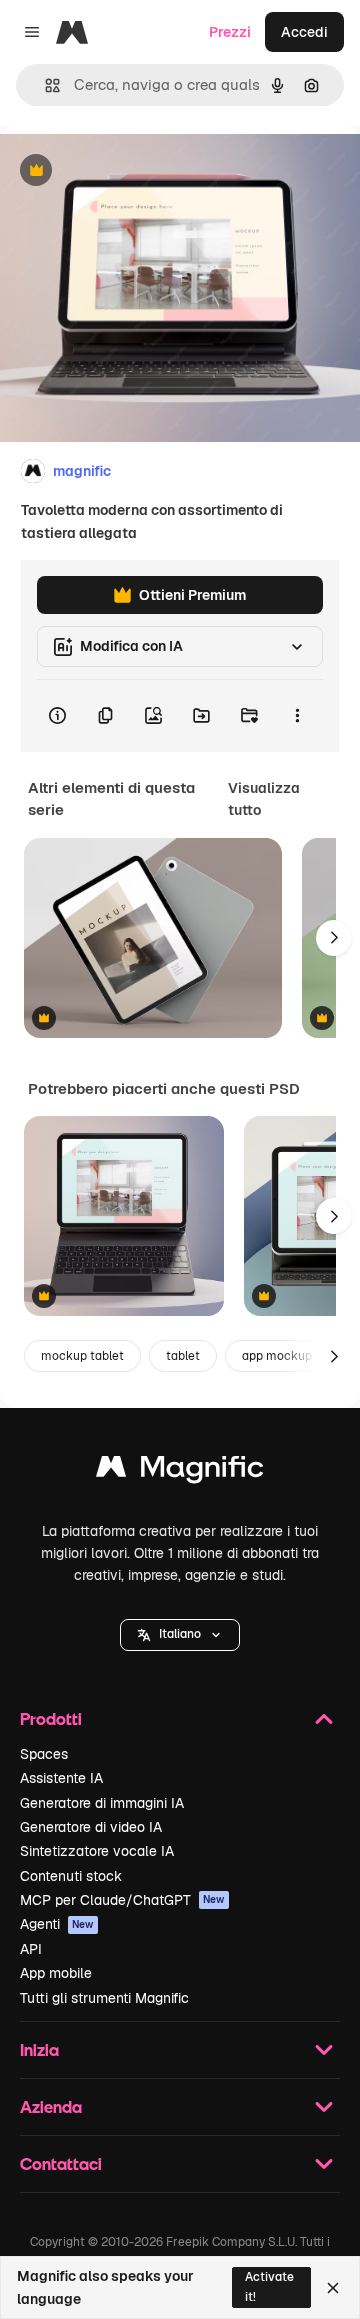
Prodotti (51, 1718)
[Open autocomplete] (44, 85)
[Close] (333, 2288)
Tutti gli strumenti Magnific (104, 1998)
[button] (180, 1635)
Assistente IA (61, 1778)
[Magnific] (180, 1471)
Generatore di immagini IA (102, 1803)
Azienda (51, 2106)
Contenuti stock (71, 1876)
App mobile (56, 1973)
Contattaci (61, 2163)
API (31, 1949)
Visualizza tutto (264, 799)
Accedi (304, 32)
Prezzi (230, 32)
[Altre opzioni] (297, 716)
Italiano (180, 1634)
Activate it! (269, 2286)
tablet (183, 1356)
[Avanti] (334, 938)
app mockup (277, 1356)
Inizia (39, 2049)
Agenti (57, 1924)
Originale (132, 171)
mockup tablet (82, 1356)
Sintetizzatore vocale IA (97, 1851)
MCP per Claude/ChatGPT (122, 1900)
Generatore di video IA (91, 1827)
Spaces (44, 1754)
